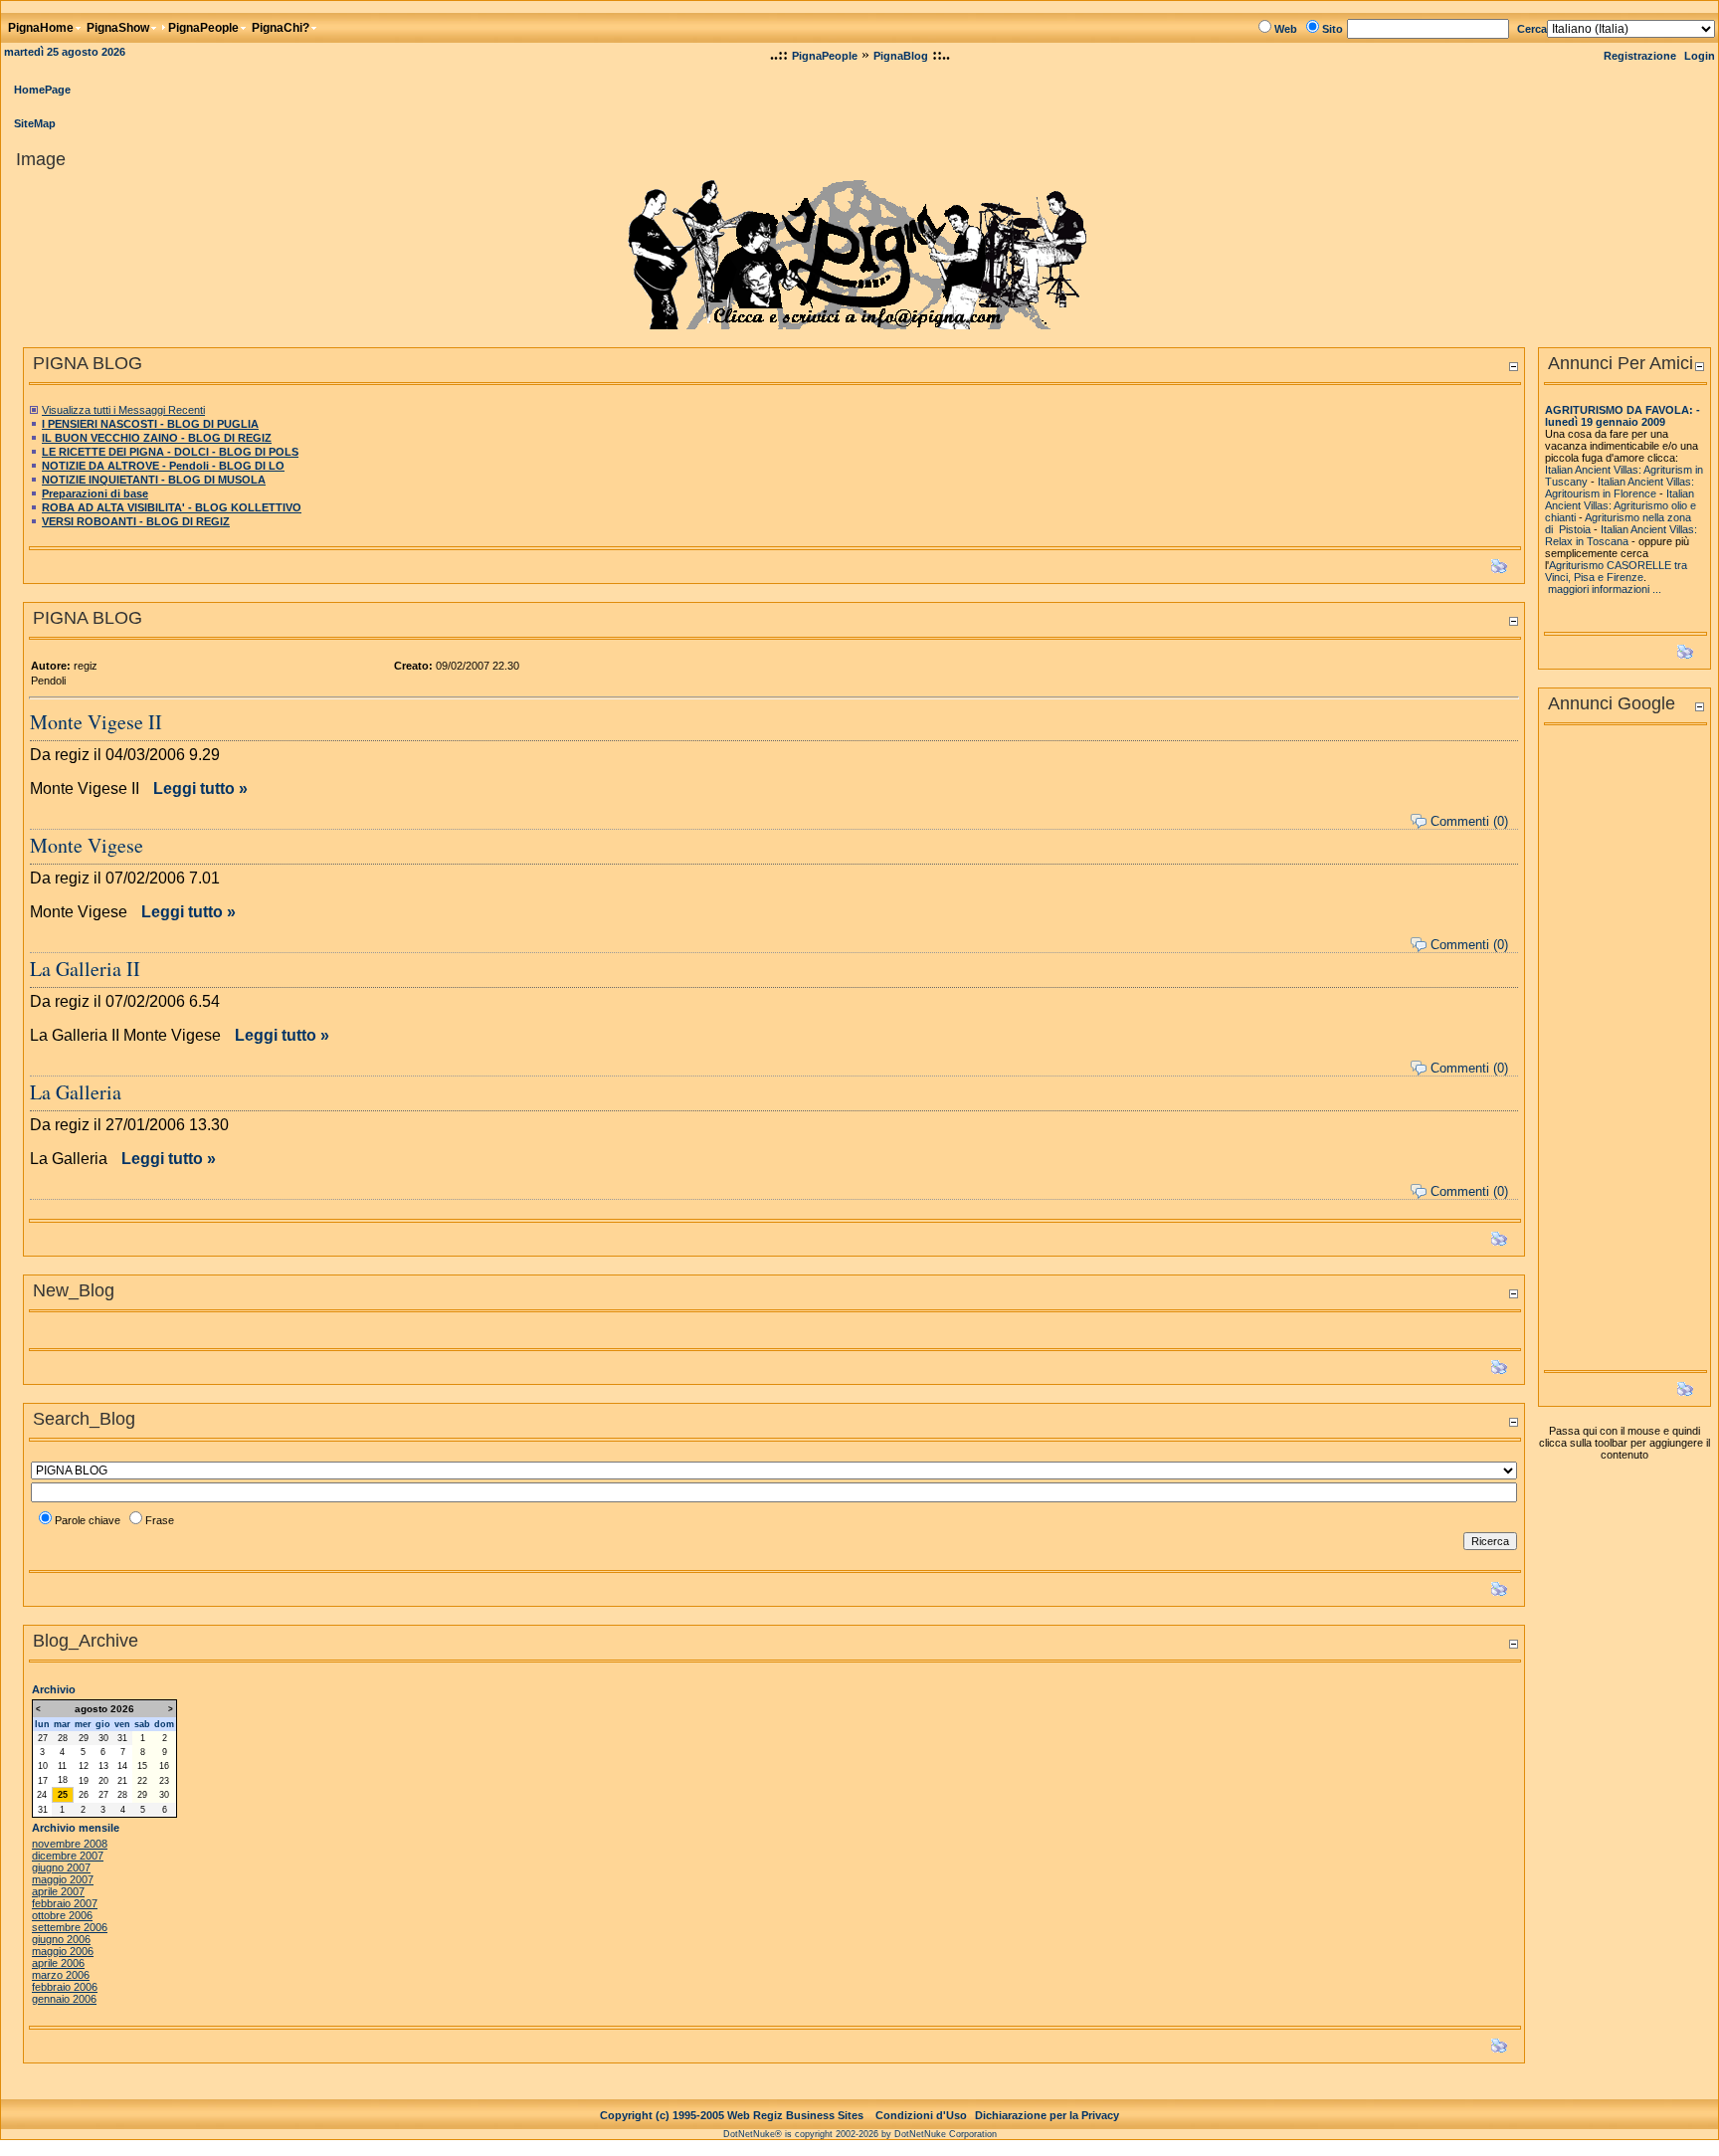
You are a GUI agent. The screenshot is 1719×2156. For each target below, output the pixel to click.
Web (1286, 29)
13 (103, 1766)
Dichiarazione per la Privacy (1047, 2115)
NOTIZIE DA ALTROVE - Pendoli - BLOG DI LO (163, 466)
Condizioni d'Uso (921, 2115)
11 (62, 1766)
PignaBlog (901, 56)
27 (43, 1738)
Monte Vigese (87, 845)
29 (84, 1738)
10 (43, 1766)
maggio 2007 (63, 1879)
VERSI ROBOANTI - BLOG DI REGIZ (136, 521)
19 (84, 1781)
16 (164, 1766)
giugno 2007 (61, 1867)
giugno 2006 (61, 1939)
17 (43, 1781)
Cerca (1532, 29)
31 (122, 1738)
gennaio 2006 (64, 1999)
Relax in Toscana (1587, 541)
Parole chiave (88, 1520)
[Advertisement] (1624, 1054)
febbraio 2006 (65, 1987)
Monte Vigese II (96, 722)
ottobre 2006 (62, 1915)
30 (103, 1738)
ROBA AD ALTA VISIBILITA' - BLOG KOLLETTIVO (172, 507)
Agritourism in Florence (1601, 493)
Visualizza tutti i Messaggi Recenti (123, 410)
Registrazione (1640, 56)
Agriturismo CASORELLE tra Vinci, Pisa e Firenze (1616, 571)
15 (142, 1766)
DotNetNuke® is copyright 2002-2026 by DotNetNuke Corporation (860, 2134)
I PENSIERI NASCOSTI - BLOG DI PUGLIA (150, 424)
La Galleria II (85, 969)
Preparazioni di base (95, 493)
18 (63, 1780)
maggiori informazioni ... (1605, 589)
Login (1700, 56)
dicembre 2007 (68, 1856)
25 (63, 1795)
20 (103, 1781)
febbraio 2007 (65, 1903)
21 (122, 1781)
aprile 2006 (58, 1963)
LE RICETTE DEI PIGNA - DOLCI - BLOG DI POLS (170, 452)
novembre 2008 (70, 1844)
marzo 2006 (61, 1975)
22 (142, 1781)
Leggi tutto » (200, 788)
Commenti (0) (1469, 821)
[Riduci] (1513, 366)
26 (84, 1795)
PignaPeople (825, 56)
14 (122, 1766)
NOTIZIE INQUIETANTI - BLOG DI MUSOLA (154, 480)
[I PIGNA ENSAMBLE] (860, 249)
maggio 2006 (63, 1951)
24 (42, 1795)
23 (164, 1781)
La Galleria (76, 1092)
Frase (160, 1520)
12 (84, 1766)
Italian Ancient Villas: (1646, 482)
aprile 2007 (58, 1891)
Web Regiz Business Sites (795, 2115)
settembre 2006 (70, 1927)
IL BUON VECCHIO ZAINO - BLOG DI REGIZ (157, 438)
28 (63, 1738)
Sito (1333, 29)
